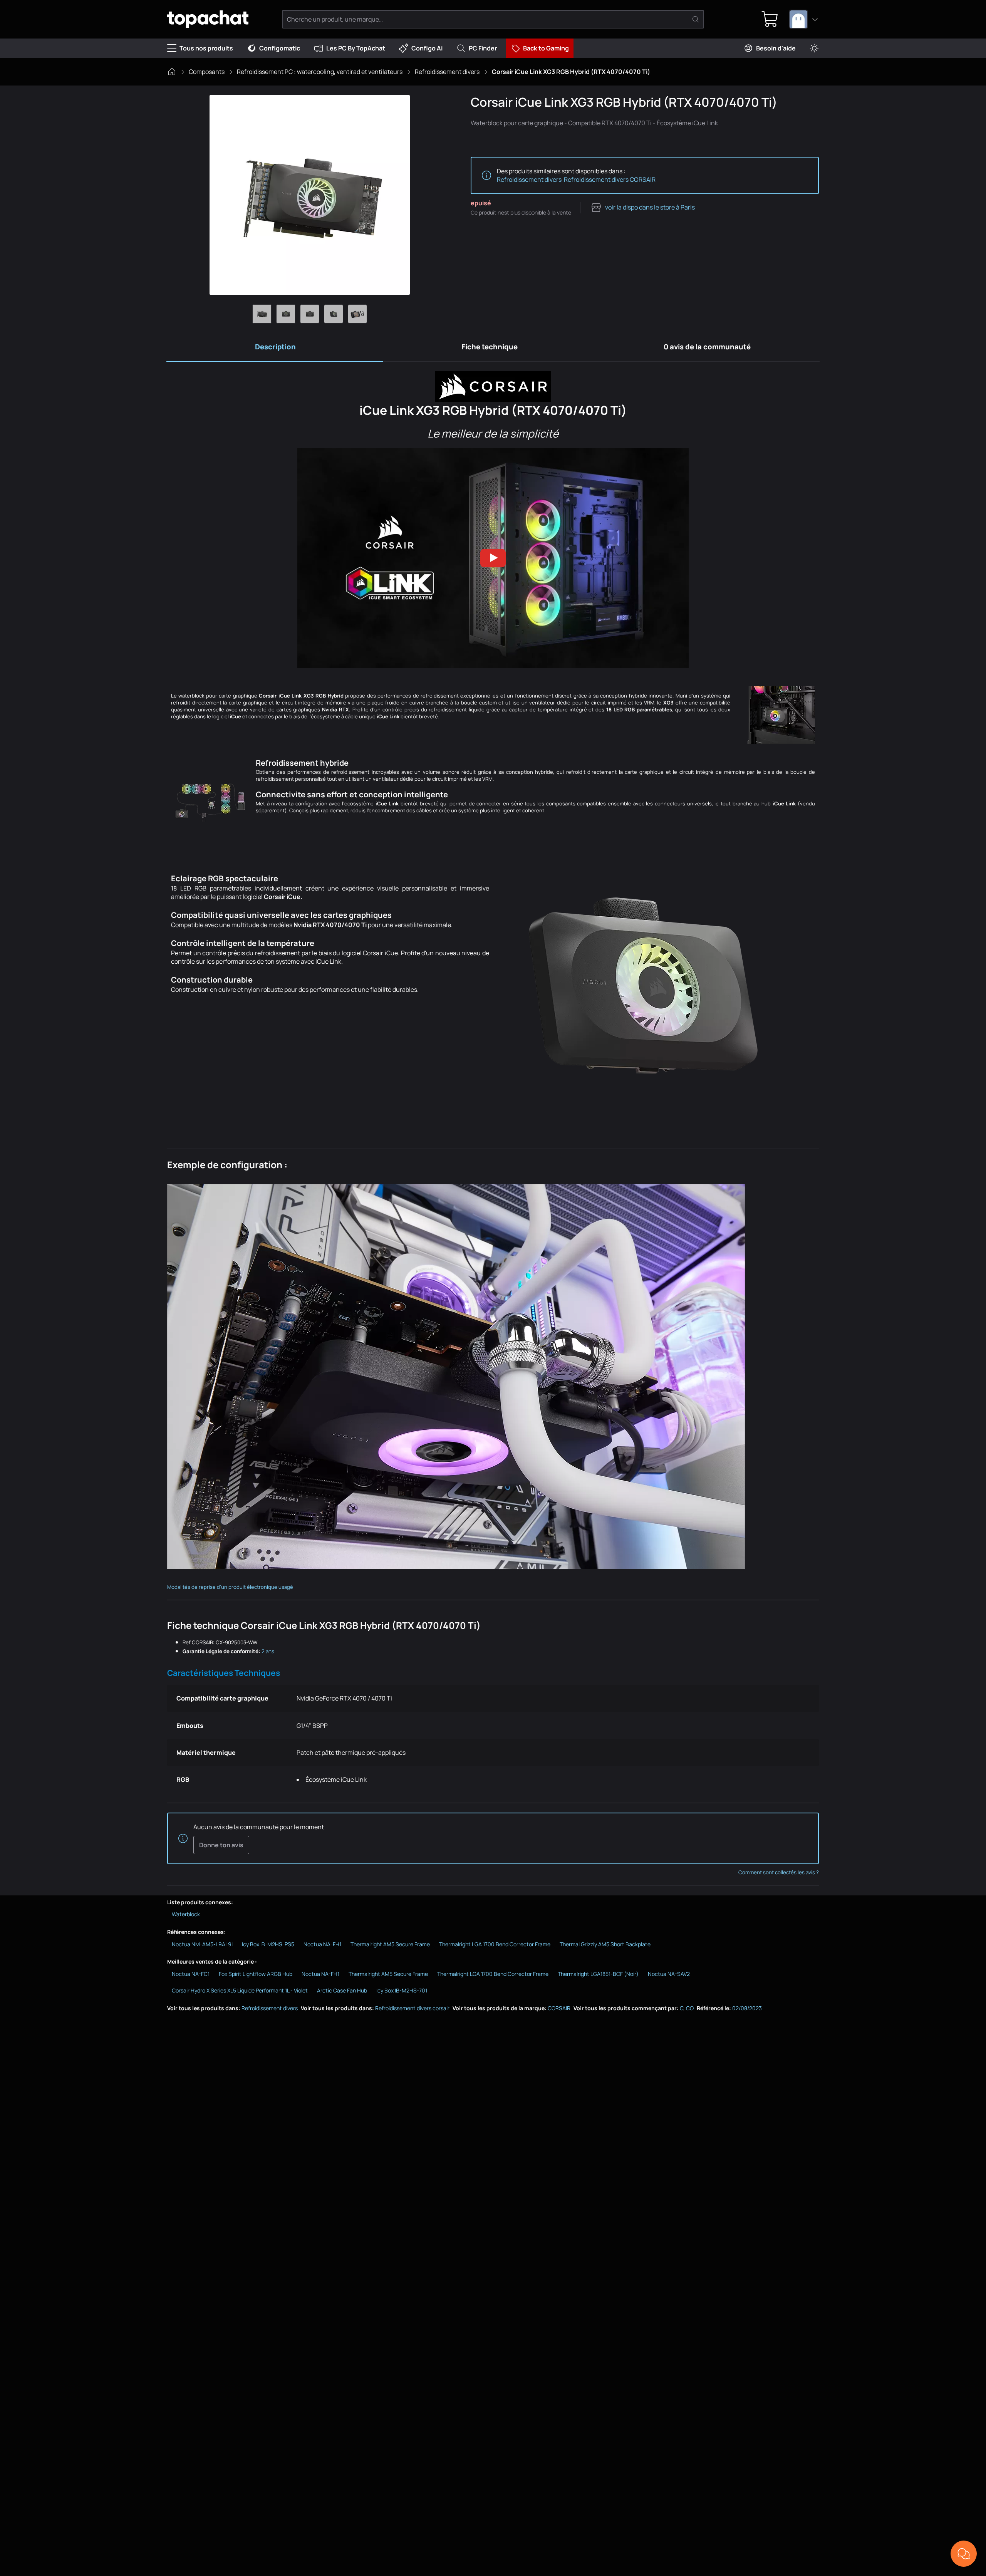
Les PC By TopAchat (356, 48)
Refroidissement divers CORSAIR (610, 179)
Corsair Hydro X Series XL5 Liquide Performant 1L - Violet (240, 1990)
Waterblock (186, 1914)
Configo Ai (427, 48)
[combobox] (804, 19)
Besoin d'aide (776, 48)
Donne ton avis (221, 1845)
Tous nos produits (206, 48)
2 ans (268, 1651)
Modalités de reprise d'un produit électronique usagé (230, 1587)
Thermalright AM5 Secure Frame (390, 1944)
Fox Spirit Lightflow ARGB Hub (256, 1974)
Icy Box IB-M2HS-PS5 (268, 1944)
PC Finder (483, 48)
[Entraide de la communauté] (964, 2554)
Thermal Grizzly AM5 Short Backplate (605, 1944)
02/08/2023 (747, 2008)
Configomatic (280, 48)
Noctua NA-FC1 (191, 1974)
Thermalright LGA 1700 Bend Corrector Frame (495, 1944)
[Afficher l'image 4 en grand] (334, 314)
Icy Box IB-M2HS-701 (402, 1990)
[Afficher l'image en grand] (310, 195)
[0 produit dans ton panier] (770, 19)
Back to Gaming (546, 48)
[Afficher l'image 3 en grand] (310, 314)
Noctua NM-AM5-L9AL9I (202, 1944)
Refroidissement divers (447, 72)
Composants (207, 72)
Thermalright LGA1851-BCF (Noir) (598, 1974)
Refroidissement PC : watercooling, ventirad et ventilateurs (320, 72)
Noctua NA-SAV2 (669, 1974)
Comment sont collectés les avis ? (779, 1872)
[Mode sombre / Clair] (814, 48)
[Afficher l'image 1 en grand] (262, 314)
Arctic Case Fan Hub (342, 1990)
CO (690, 2008)
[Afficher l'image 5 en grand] (357, 314)
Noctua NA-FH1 (322, 1944)
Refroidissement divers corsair (412, 2008)
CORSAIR (559, 2008)
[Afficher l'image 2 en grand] (286, 314)
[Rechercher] (696, 19)
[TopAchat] (208, 19)
